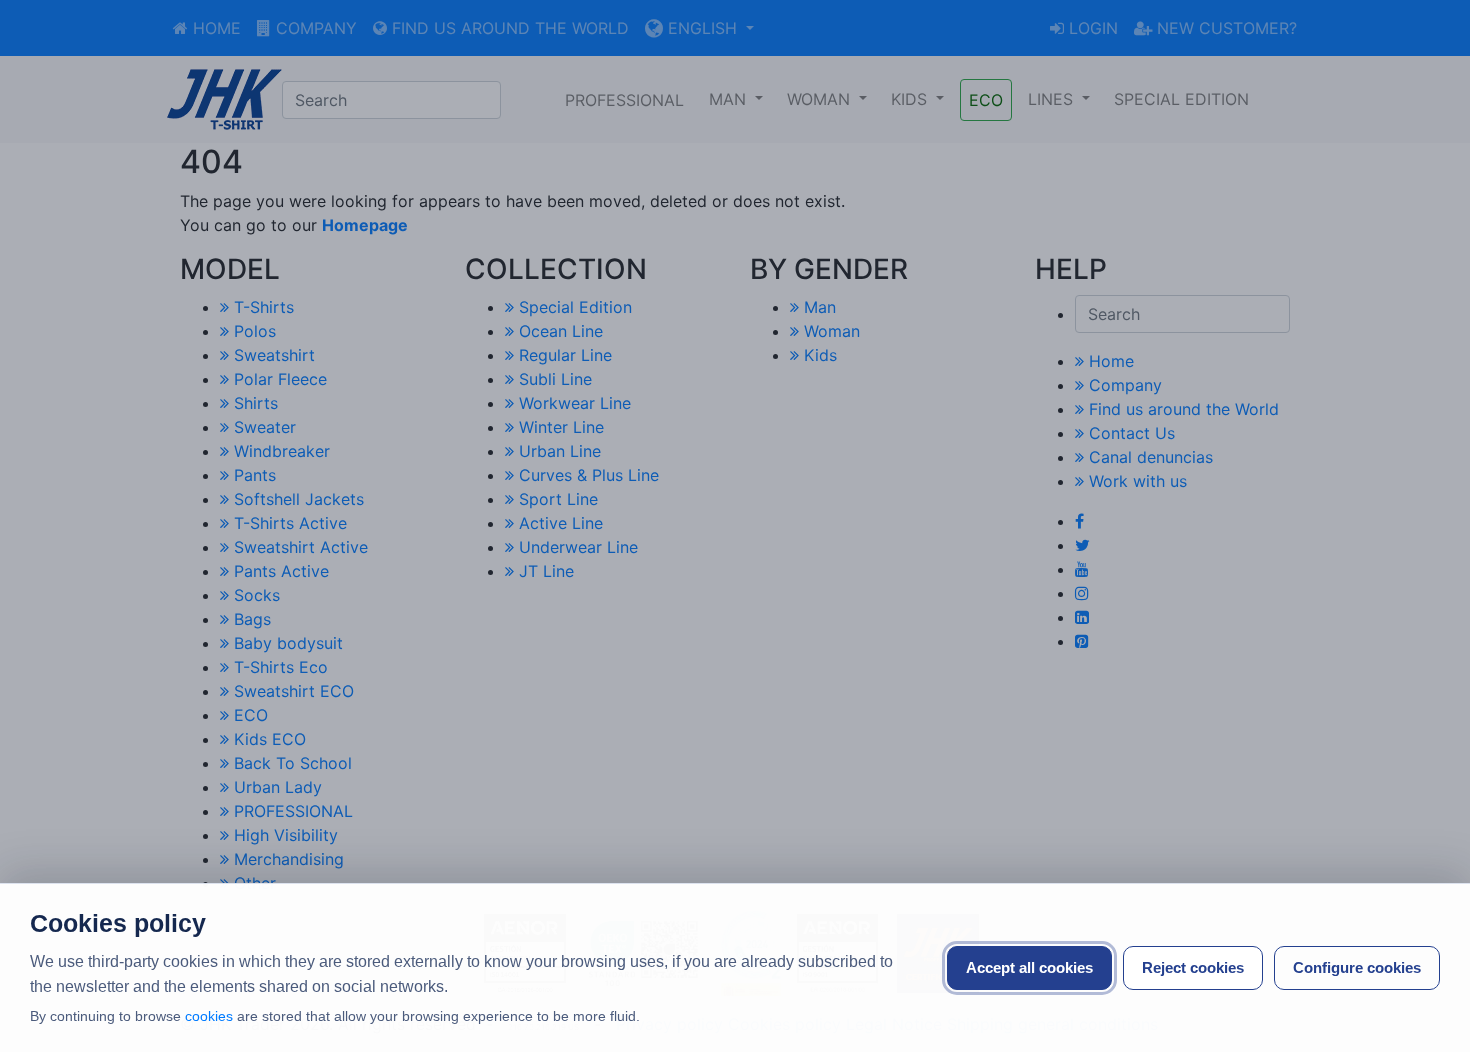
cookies (209, 1016)
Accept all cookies (1029, 967)
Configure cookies (1357, 967)
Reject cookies (1193, 967)
